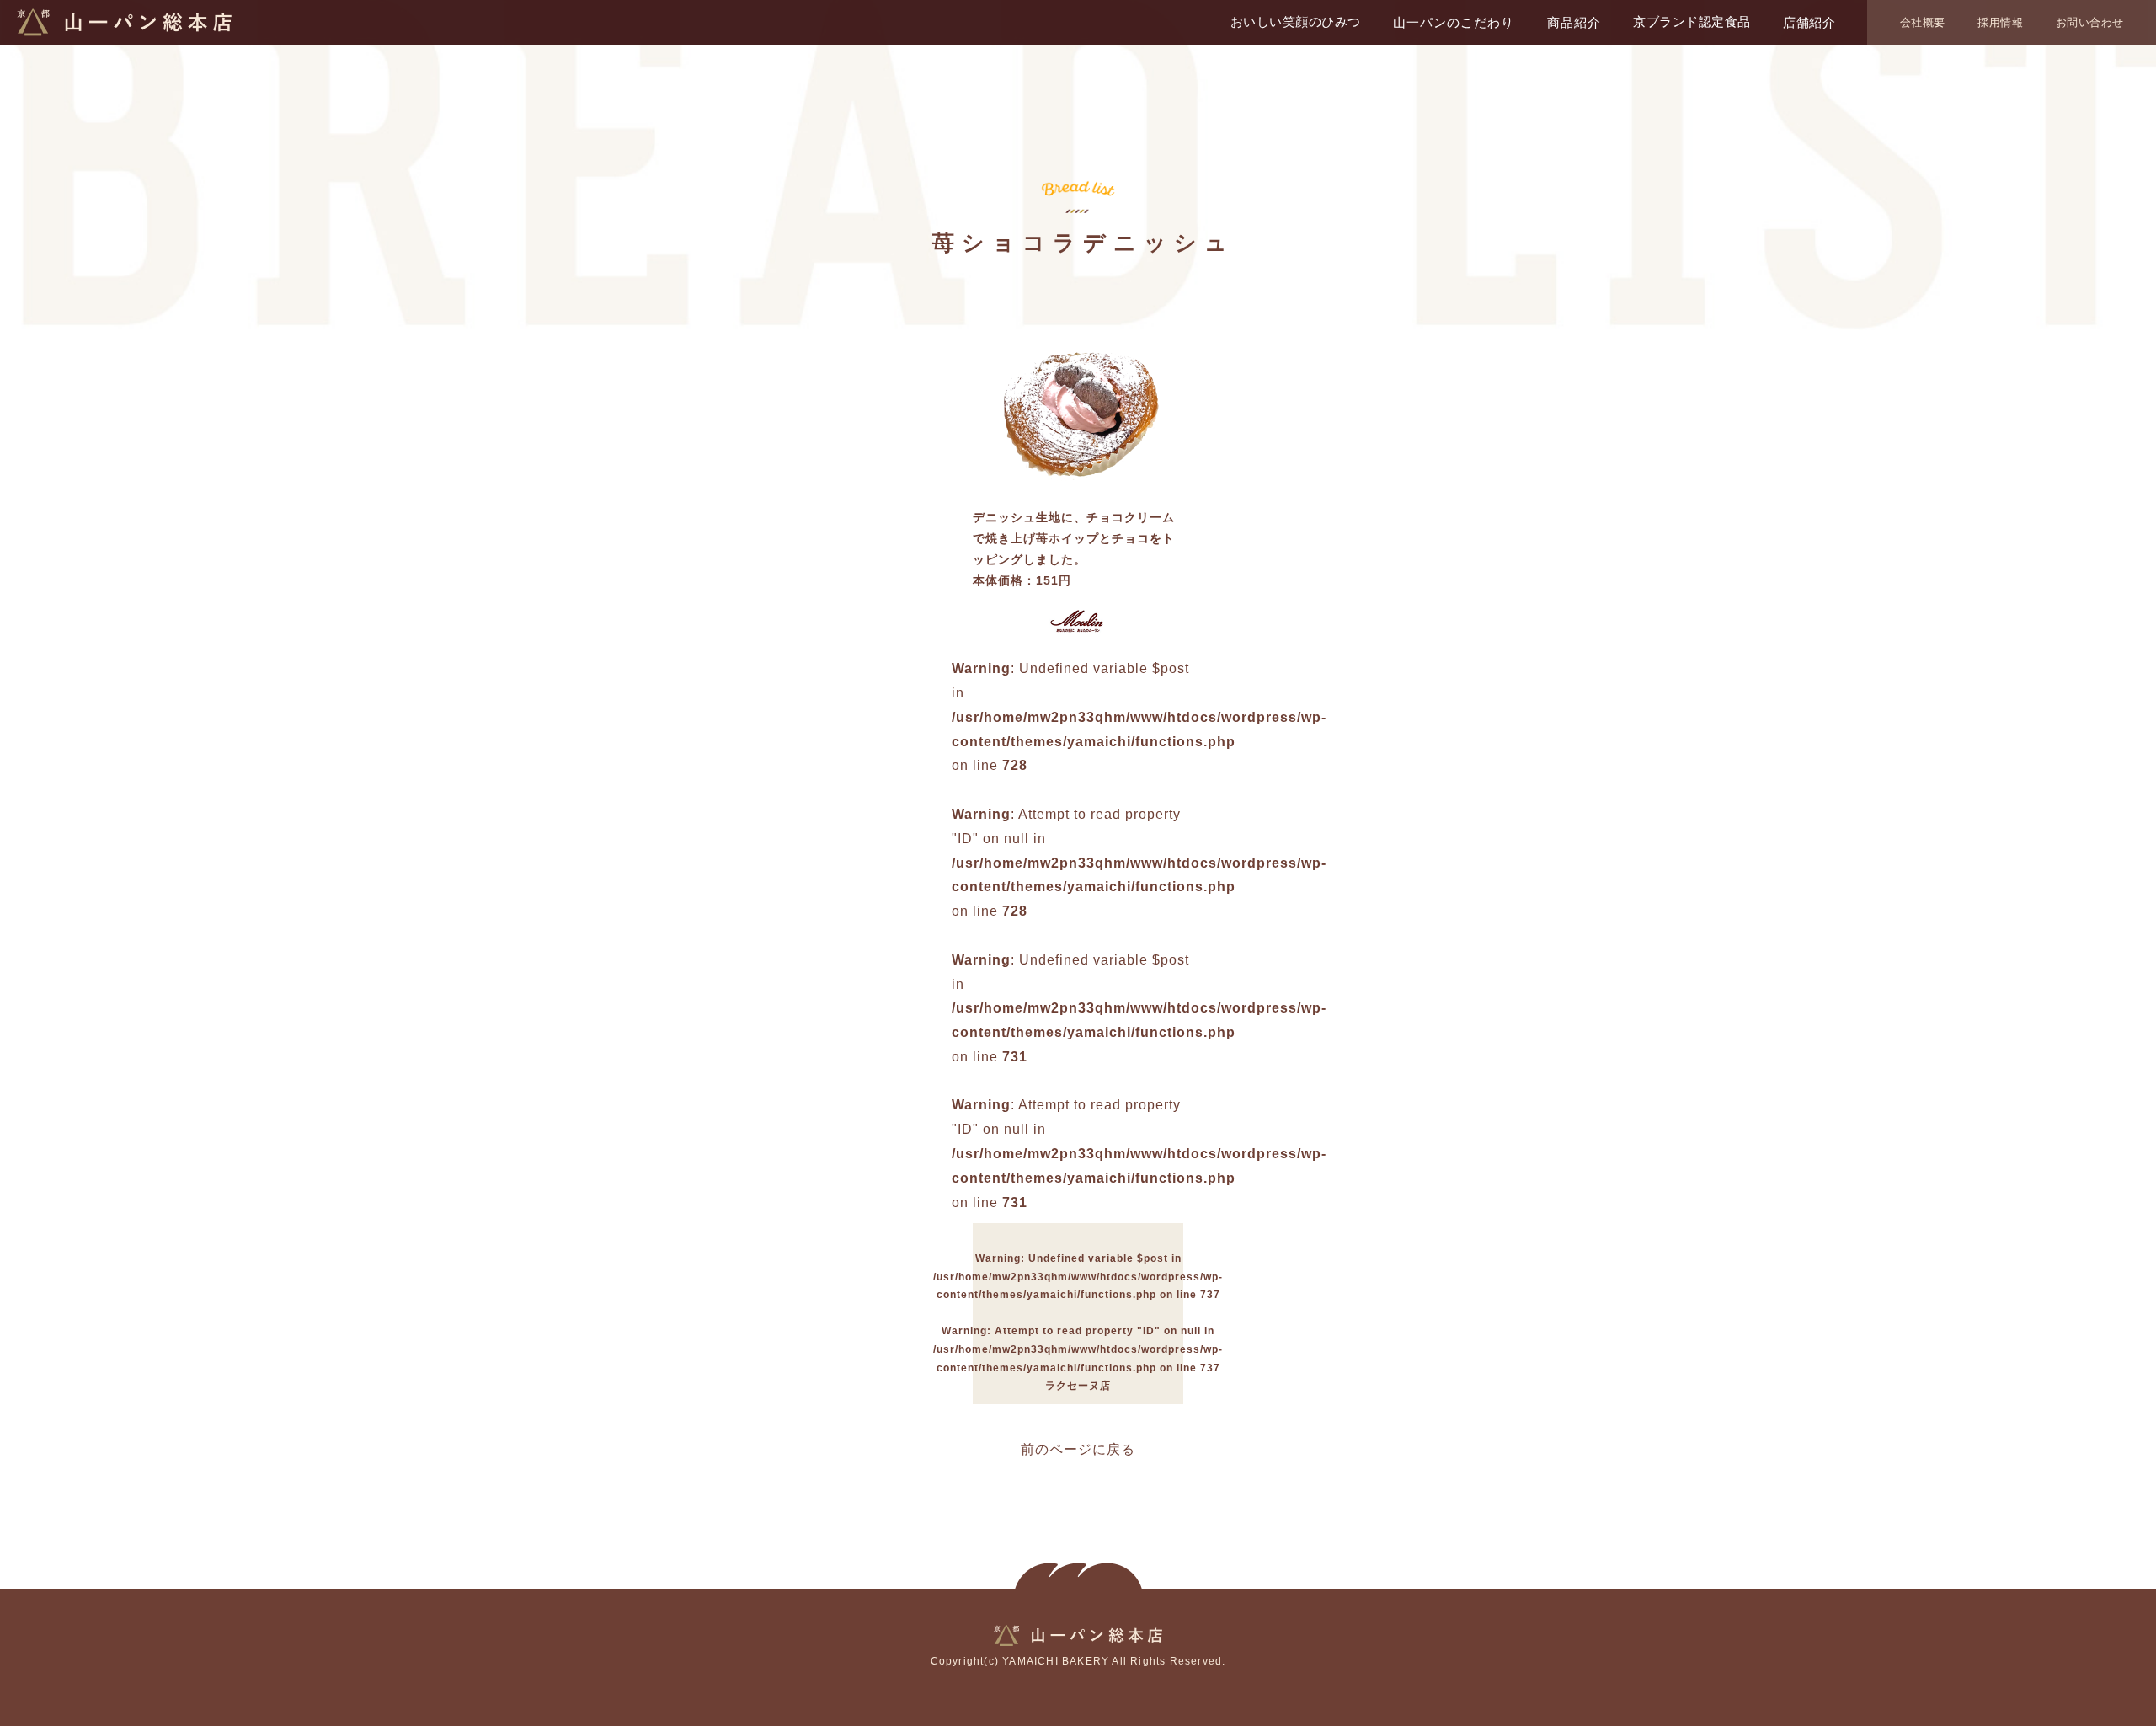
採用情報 (2000, 22)
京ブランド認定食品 (1692, 21)
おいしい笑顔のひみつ (1296, 21)
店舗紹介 (1809, 22)
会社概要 (1923, 22)
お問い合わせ (2090, 22)
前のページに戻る (1078, 1449)
